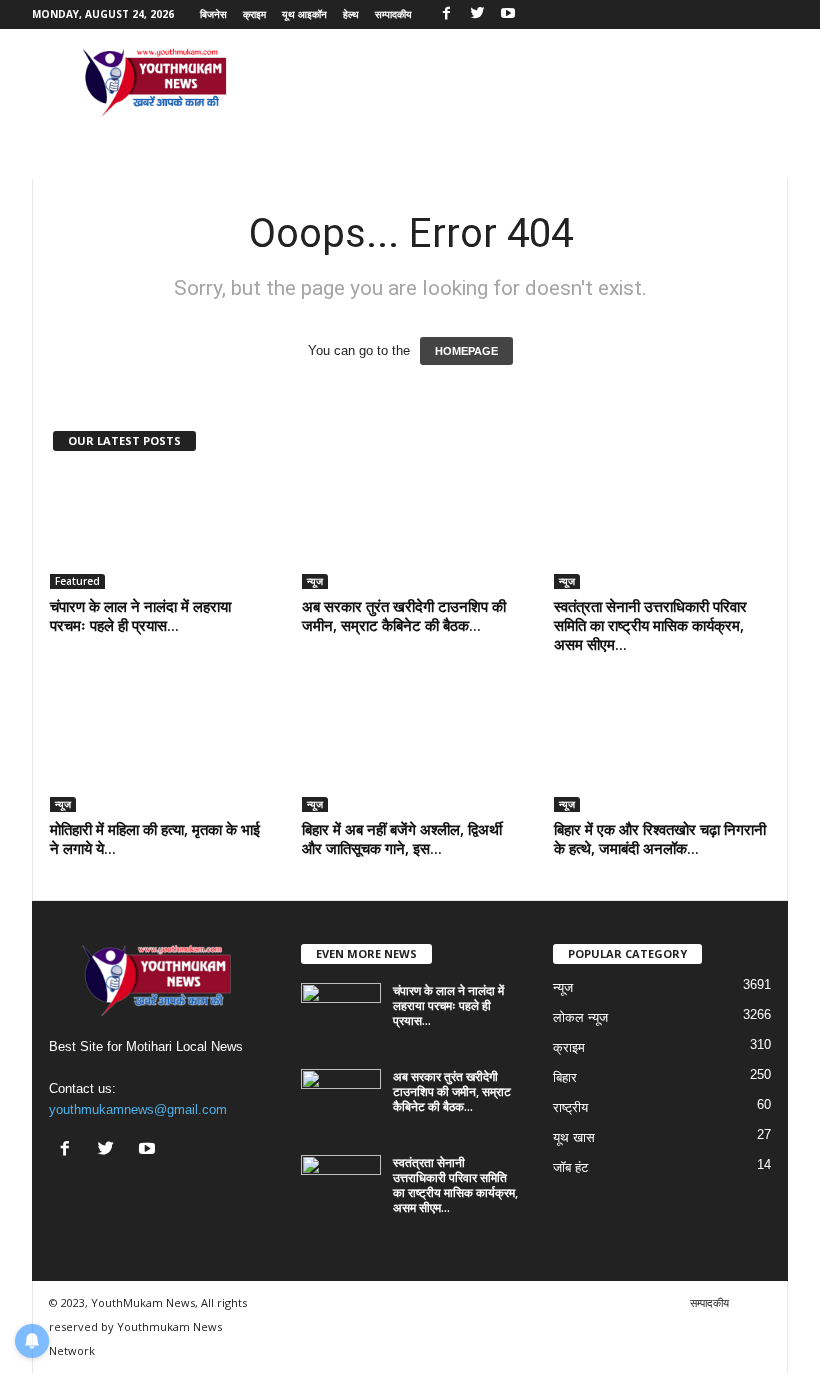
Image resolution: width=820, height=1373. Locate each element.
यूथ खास (574, 1137)
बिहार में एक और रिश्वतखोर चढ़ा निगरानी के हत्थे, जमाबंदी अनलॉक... (660, 838)
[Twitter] (477, 14)
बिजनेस (213, 14)
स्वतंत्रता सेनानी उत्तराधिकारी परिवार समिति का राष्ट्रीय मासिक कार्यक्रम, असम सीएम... (650, 625)
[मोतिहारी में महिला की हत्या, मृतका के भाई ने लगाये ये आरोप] (159, 754)
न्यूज (315, 581)
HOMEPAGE (466, 351)
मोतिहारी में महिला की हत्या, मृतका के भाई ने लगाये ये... (155, 838)
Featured (77, 581)
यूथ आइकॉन (304, 14)
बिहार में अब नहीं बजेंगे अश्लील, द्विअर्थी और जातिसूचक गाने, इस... (402, 838)
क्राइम (254, 14)
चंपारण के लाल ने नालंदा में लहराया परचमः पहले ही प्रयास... (140, 615)
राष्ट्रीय (570, 1107)
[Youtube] (508, 14)
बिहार (565, 1077)
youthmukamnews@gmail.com (138, 1109)
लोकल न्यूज (580, 1017)
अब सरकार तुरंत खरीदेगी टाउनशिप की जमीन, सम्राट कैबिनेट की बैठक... (404, 615)
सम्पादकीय (393, 14)
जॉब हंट (570, 1167)
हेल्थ (351, 14)
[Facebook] (446, 14)
